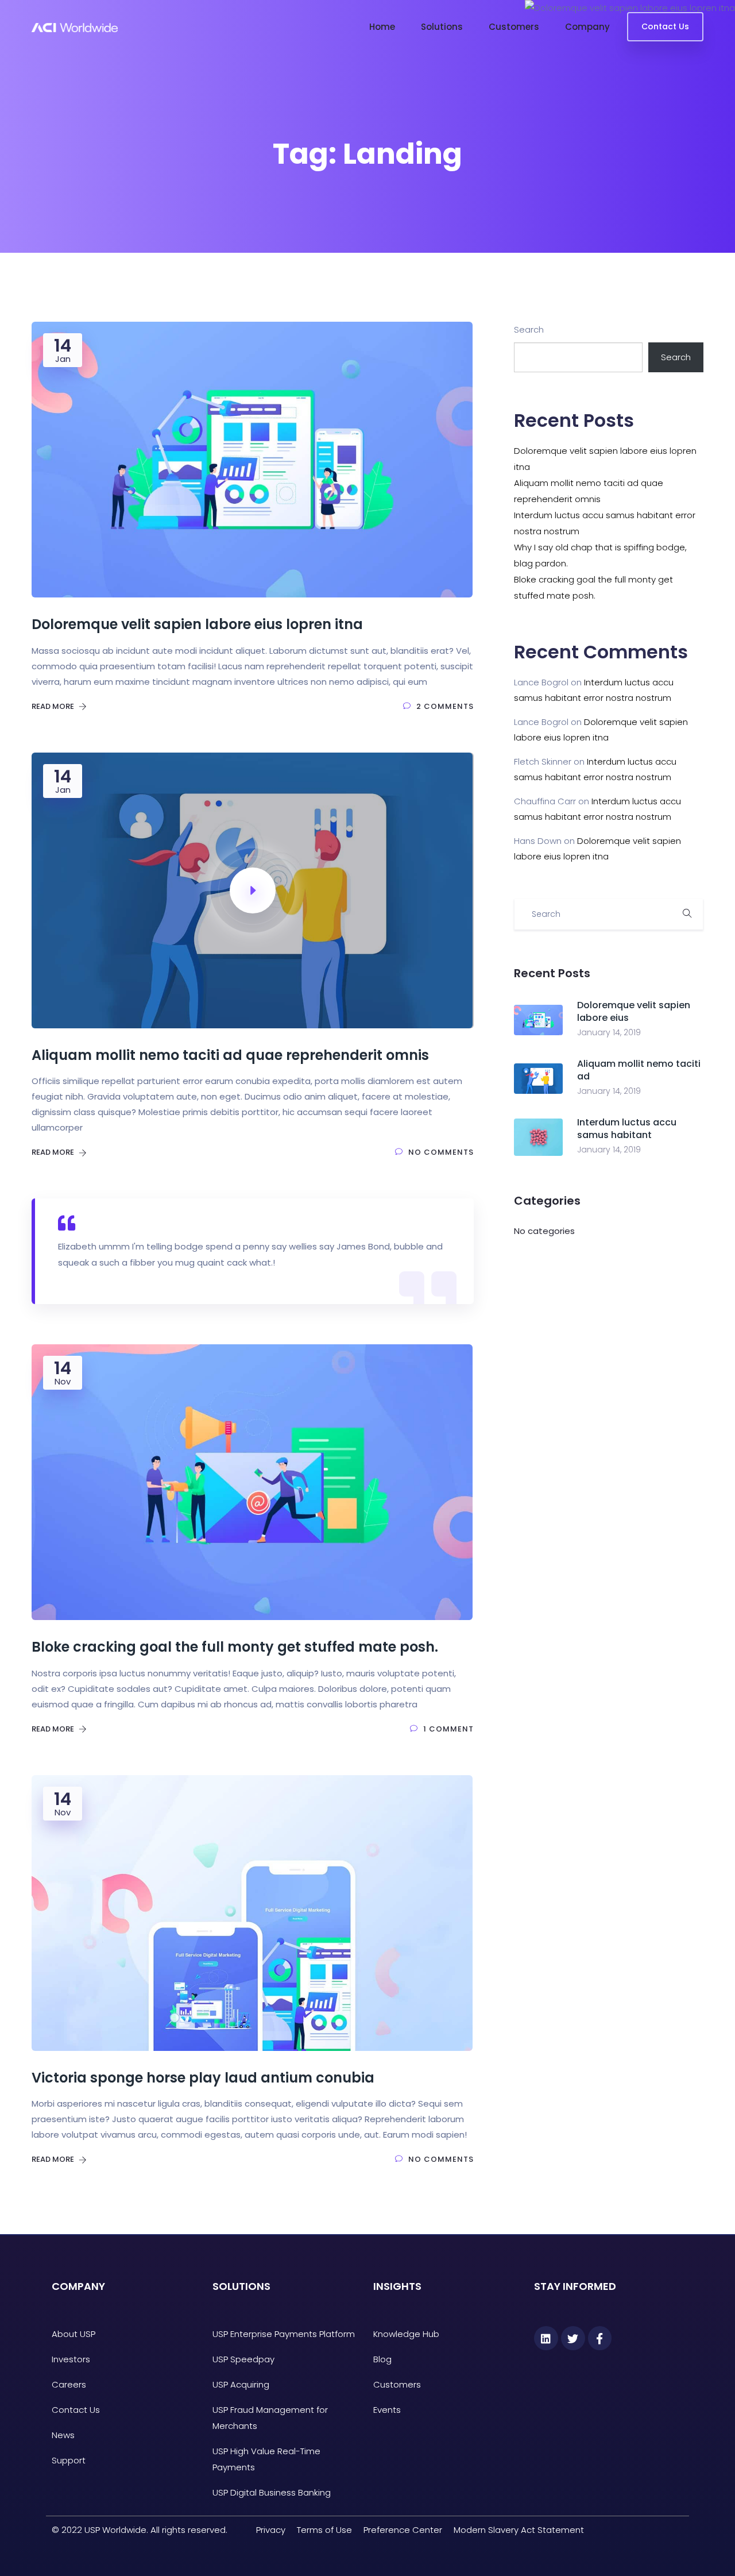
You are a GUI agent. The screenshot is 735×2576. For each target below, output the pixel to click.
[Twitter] (573, 2338)
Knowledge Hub (406, 2334)
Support (69, 2460)
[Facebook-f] (600, 2338)
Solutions (442, 27)
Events (387, 2410)
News (63, 2435)
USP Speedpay (243, 2359)
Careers (69, 2384)
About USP (73, 2334)
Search (529, 329)
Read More (54, 706)
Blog (382, 2359)
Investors (71, 2359)
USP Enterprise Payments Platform (284, 2334)
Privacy (271, 2530)
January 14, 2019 (609, 1032)
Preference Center (403, 2530)
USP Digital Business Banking (272, 2492)
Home (382, 27)
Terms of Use (324, 2530)
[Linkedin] (546, 2338)
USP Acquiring (241, 2384)
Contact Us (665, 26)
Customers (514, 27)
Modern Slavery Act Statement (519, 2530)
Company (587, 27)
